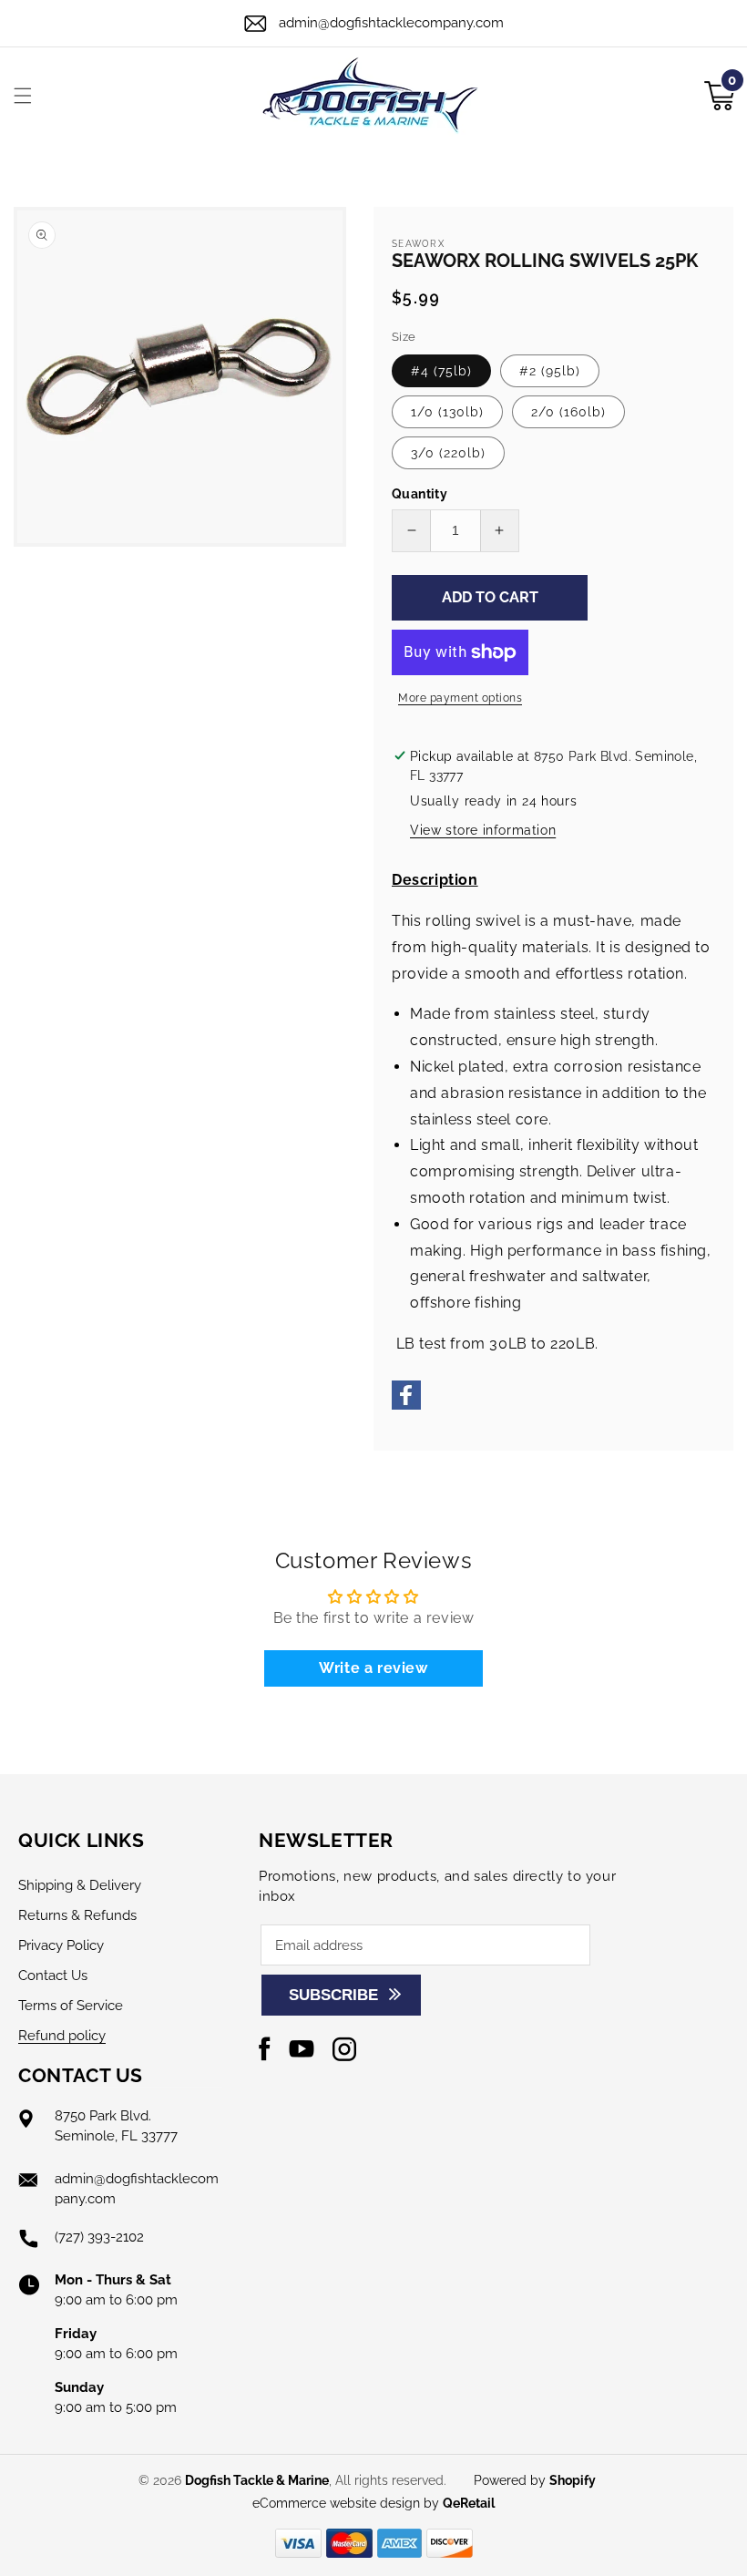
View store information (483, 830)
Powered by (535, 2480)
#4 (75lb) (441, 371)
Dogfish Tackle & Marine (257, 2480)
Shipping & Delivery (80, 1885)
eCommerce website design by (348, 2503)
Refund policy (62, 2036)
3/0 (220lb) (448, 453)
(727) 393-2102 (99, 2237)
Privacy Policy (61, 1945)
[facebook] (406, 1405)
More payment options (460, 698)
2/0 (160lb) (568, 412)
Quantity (420, 494)
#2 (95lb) (550, 371)
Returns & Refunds (77, 1915)
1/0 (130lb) (447, 412)
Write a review (373, 1668)
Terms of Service (71, 2006)
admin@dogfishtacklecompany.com (391, 23)
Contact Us (53, 1976)
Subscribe (333, 1995)
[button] (23, 96)
